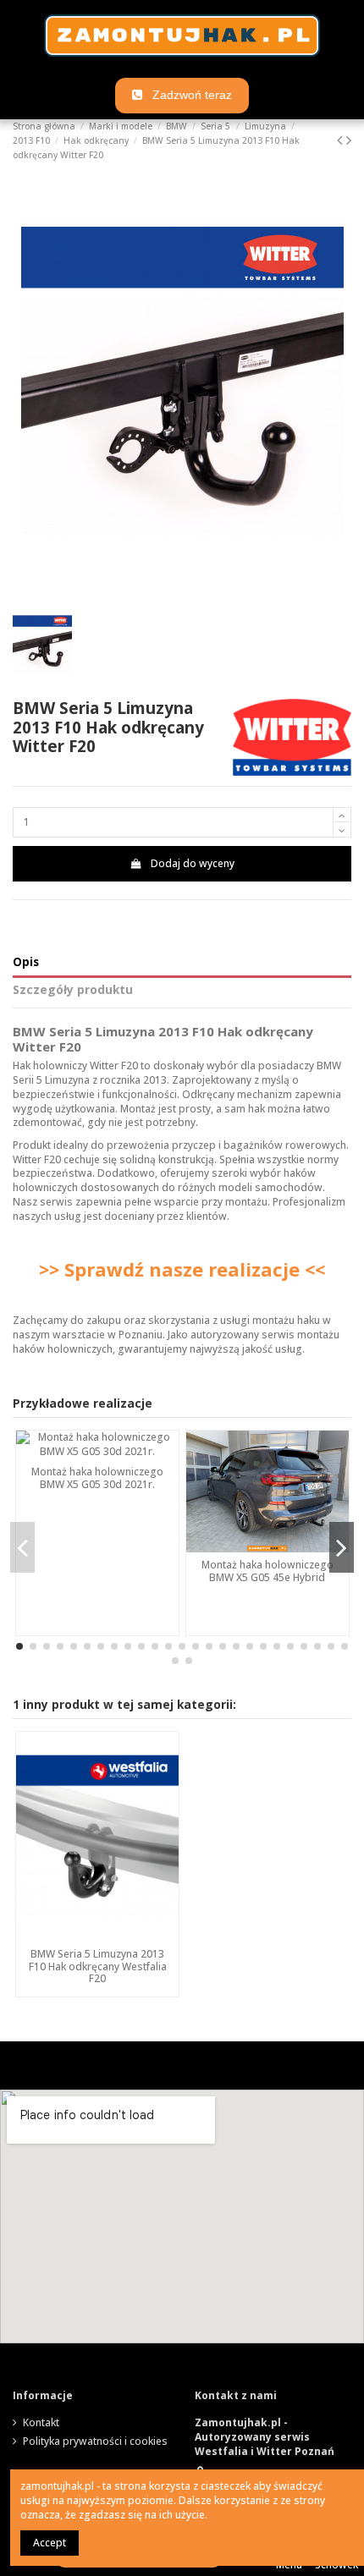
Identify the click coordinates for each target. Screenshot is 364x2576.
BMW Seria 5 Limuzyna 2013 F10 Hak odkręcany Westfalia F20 (98, 1966)
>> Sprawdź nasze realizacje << (182, 1269)
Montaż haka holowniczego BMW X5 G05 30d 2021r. (97, 1477)
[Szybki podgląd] (97, 1936)
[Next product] (349, 140)
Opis (26, 962)
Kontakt (41, 2423)
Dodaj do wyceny (193, 863)
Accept (50, 2543)
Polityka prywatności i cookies (95, 2441)
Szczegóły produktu (73, 990)
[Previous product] (342, 140)
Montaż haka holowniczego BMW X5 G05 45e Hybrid (267, 1571)
